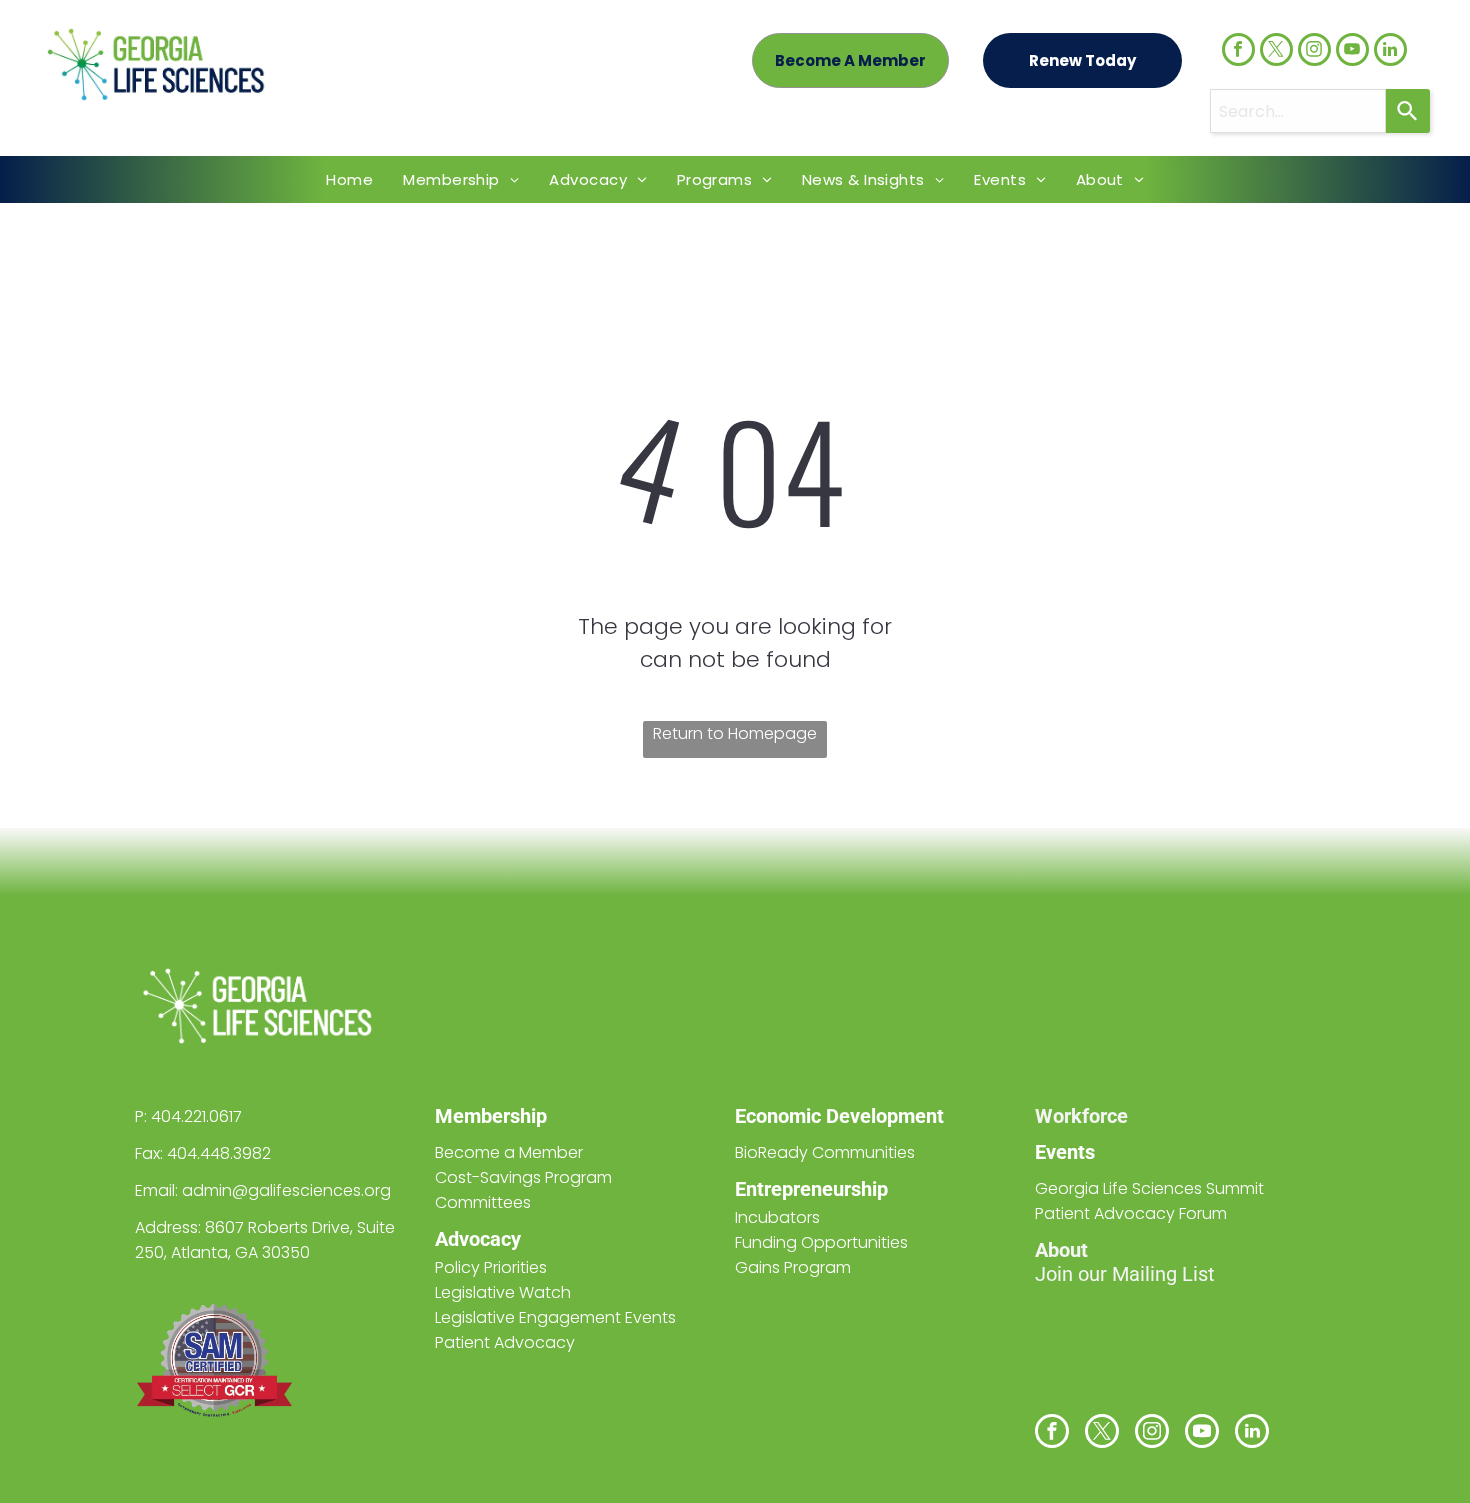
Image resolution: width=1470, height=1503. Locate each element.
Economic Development (839, 1116)
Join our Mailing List (1125, 1274)
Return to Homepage (735, 733)
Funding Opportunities (821, 1242)
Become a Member (509, 1152)
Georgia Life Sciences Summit (1149, 1188)
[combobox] (1298, 111)
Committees (483, 1202)
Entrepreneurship (811, 1189)
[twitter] (1276, 52)
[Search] (1408, 111)
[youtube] (1352, 52)
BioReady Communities (825, 1152)
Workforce (1081, 1116)
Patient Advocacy (505, 1342)
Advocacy (478, 1239)
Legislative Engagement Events (555, 1317)
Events (1065, 1152)
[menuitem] (349, 179)
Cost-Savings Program (523, 1177)
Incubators (777, 1217)
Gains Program (793, 1267)
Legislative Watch (503, 1292)
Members (477, 1116)
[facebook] (1238, 52)
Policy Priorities (491, 1267)
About (1061, 1250)
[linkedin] (1390, 52)
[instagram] (1314, 52)
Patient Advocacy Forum (1131, 1213)
